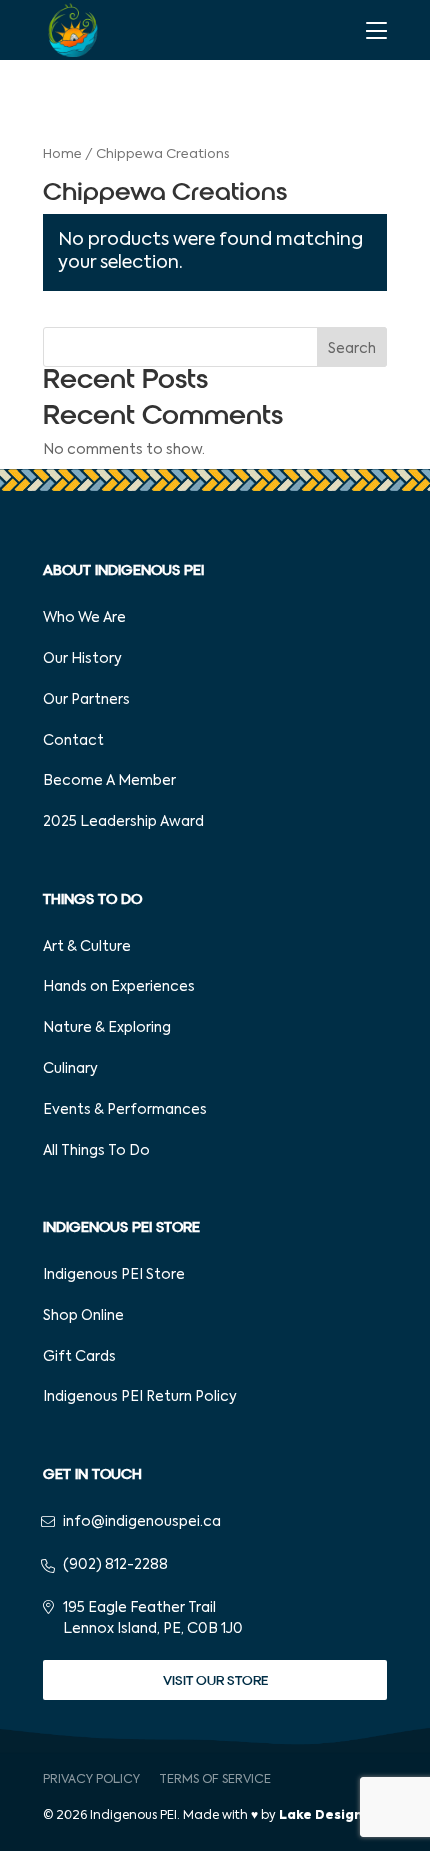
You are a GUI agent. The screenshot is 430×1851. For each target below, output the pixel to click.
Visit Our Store (215, 1680)
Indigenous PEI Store (114, 1275)
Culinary (70, 1069)
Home (62, 154)
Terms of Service (215, 1780)
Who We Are (84, 618)
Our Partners (86, 700)
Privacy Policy (91, 1780)
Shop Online (83, 1316)
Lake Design (321, 1816)
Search (352, 349)
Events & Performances (125, 1110)
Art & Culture (87, 947)
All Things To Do (96, 1151)
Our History (82, 659)
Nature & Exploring (107, 1028)
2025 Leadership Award (123, 822)
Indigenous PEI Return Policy (140, 1397)
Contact (73, 741)
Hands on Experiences (119, 987)
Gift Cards (79, 1357)
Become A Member (109, 781)
